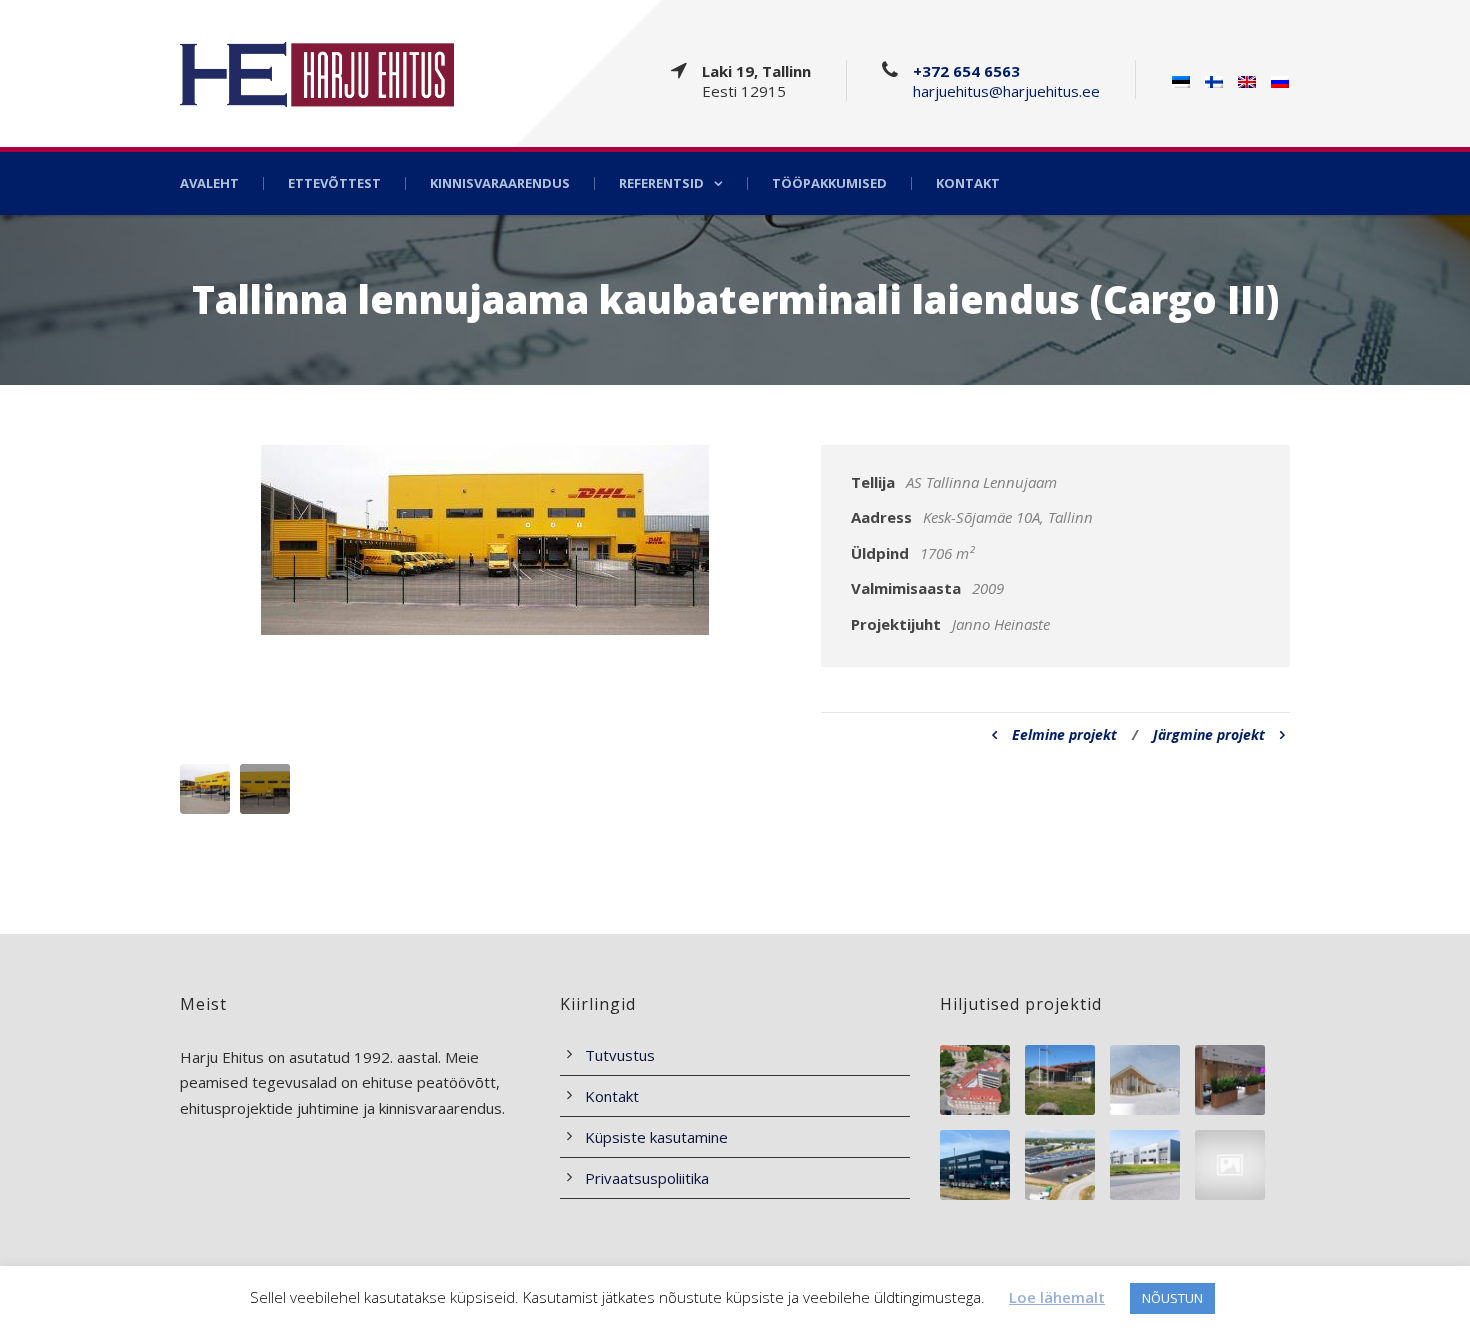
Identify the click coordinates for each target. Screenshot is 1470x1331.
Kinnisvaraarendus (500, 183)
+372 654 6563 (966, 71)
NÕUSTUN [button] (1172, 1298)
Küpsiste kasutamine (656, 1137)
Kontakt (968, 183)
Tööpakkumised (829, 183)
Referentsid (661, 183)
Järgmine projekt (1209, 734)
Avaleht (209, 183)
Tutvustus (620, 1055)
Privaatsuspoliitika (647, 1178)
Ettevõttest (334, 183)
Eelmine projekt (1064, 734)
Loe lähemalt (1057, 1297)
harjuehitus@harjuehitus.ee (1006, 91)
